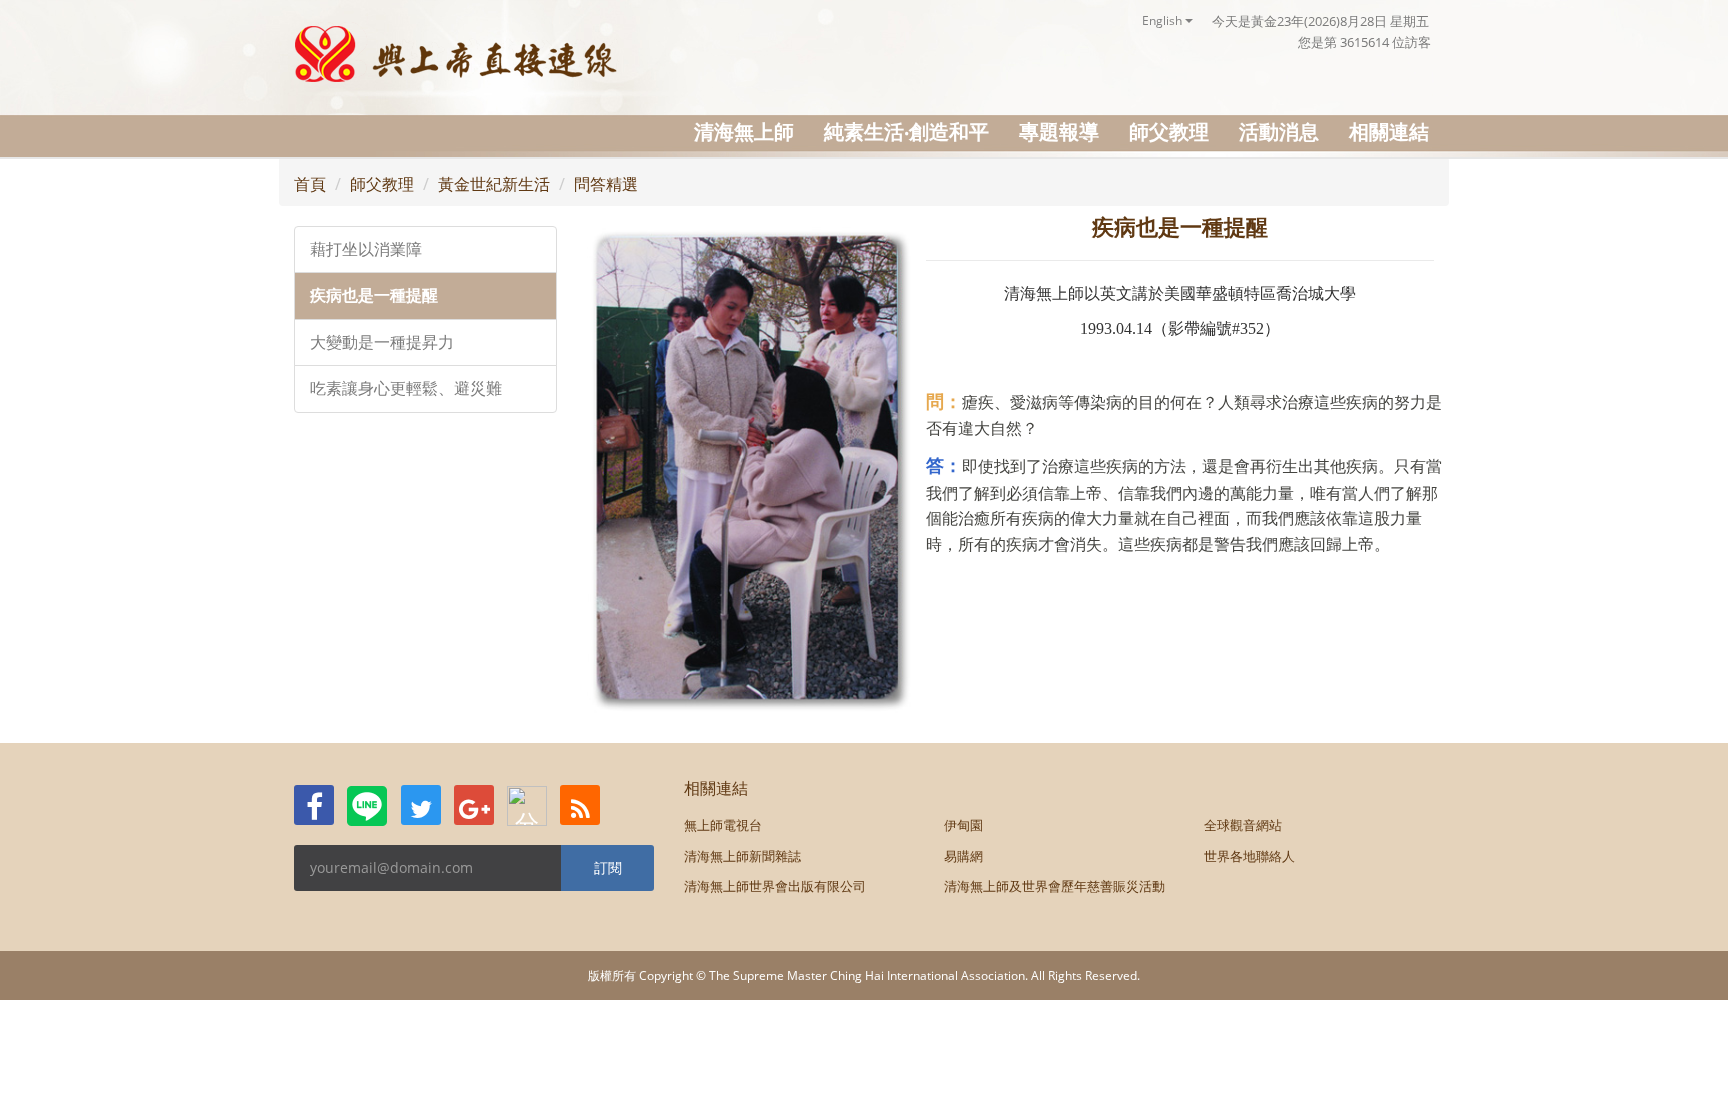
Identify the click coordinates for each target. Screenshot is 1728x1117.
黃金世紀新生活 (494, 184)
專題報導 (1059, 131)
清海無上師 (744, 131)
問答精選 (606, 184)
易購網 (963, 856)
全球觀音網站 (1243, 825)
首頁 (310, 184)
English (1163, 20)
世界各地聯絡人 (1249, 856)
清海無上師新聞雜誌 (742, 856)
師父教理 (1169, 131)
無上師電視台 (723, 825)
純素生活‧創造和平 (906, 131)
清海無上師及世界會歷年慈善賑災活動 (1054, 886)
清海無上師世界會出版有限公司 (775, 886)
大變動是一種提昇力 (382, 342)
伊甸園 (963, 825)
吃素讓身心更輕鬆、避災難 (406, 388)
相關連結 (1389, 131)
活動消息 (1279, 131)
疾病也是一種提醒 (374, 295)
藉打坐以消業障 (366, 249)
